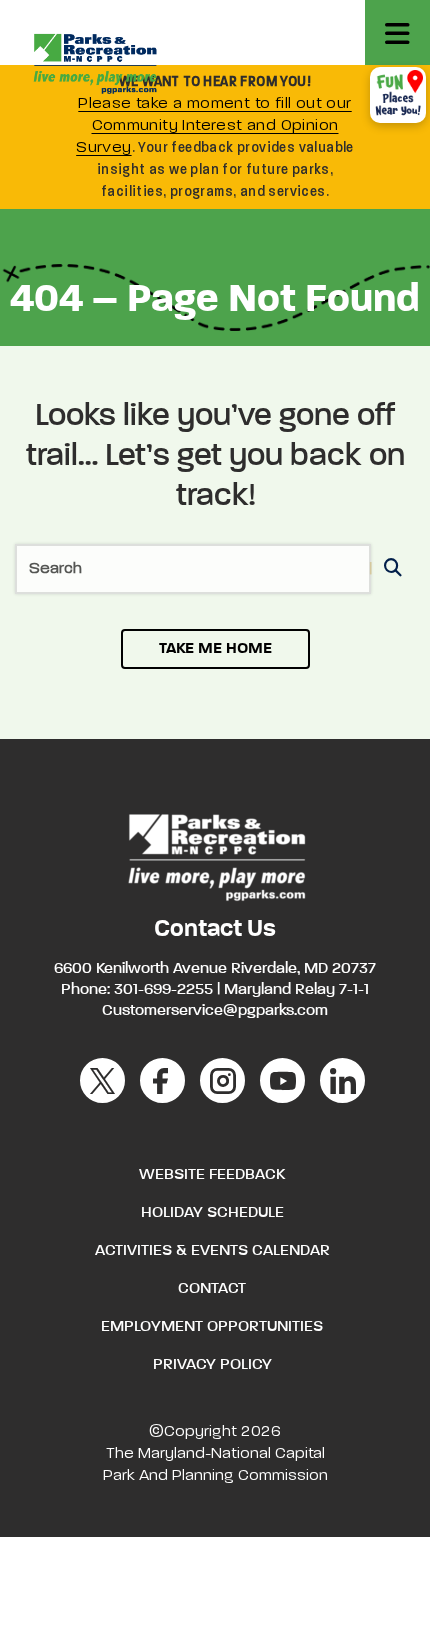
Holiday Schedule (212, 1213)
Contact (212, 1289)
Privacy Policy (212, 1365)
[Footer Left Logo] (215, 855)
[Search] (389, 569)
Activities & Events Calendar (212, 1251)
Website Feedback (212, 1175)
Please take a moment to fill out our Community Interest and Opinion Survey (214, 126)
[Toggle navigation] (397, 32)
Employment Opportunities (212, 1327)
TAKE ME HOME (215, 649)
